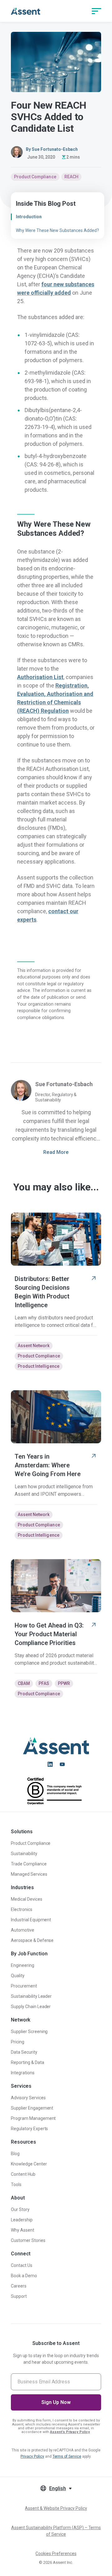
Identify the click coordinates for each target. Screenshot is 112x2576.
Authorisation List (40, 677)
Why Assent (23, 2230)
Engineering (23, 1965)
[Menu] (96, 11)
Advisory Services (28, 2098)
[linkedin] (50, 1764)
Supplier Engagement (32, 2108)
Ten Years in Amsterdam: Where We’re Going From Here (48, 1465)
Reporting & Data (28, 2062)
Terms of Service (67, 2456)
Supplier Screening (29, 2032)
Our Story (20, 2209)
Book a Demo (24, 2276)
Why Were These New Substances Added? (57, 230)
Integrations (23, 2073)
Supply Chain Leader (31, 2007)
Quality (18, 1976)
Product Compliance (35, 177)
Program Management (33, 2118)
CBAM (24, 1683)
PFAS (44, 1683)
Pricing (18, 2042)
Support (19, 2296)
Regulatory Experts (30, 2129)
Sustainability (24, 1854)
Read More (56, 1152)
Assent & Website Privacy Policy (56, 2508)
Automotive (23, 1930)
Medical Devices (27, 1899)
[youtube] (62, 1764)
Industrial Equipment (31, 1920)
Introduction (29, 217)
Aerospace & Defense (32, 1940)
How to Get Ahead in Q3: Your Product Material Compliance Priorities (49, 1634)
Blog (15, 2154)
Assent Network (34, 1346)
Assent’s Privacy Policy (70, 2432)
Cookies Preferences (56, 2554)
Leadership (22, 2220)
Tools (16, 2184)
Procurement (24, 1986)
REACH (71, 177)
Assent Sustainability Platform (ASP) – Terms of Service (56, 2531)
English (58, 2488)
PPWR (64, 1683)
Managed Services (29, 1874)
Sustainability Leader (31, 1996)
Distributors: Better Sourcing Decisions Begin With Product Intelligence (42, 1292)
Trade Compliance (29, 1864)
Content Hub (23, 2174)
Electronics (22, 1909)
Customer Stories (28, 2240)
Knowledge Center (29, 2164)
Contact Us (22, 2265)
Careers (19, 2286)
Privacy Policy (32, 2456)
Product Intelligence (39, 1366)
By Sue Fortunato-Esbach (52, 149)
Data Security (24, 2052)
